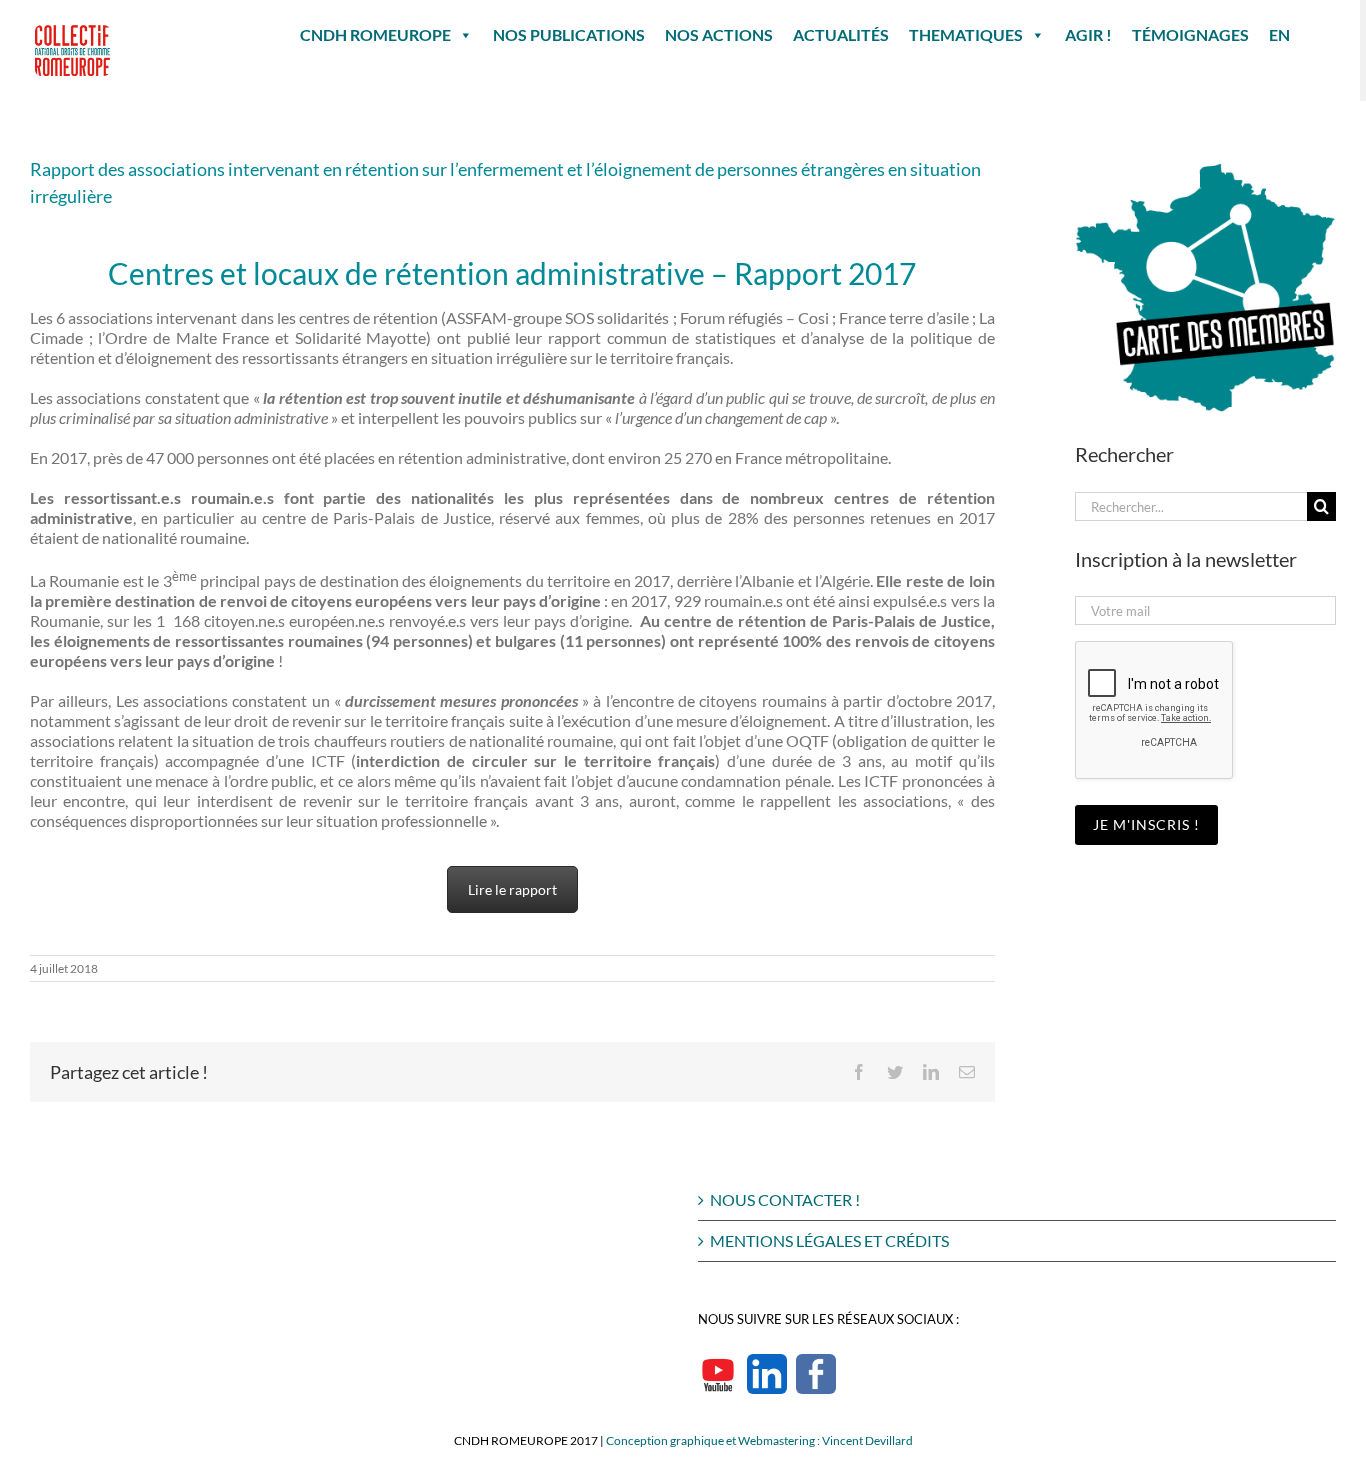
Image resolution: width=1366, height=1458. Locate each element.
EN (1279, 34)
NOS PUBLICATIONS (569, 34)
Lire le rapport (512, 889)
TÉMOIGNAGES (1190, 34)
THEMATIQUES (966, 34)
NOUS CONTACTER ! (785, 1199)
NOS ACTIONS (719, 34)
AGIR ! (1088, 34)
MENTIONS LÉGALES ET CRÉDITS (829, 1240)
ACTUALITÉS (841, 34)
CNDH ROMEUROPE (375, 34)
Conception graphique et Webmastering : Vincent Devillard (759, 1440)
